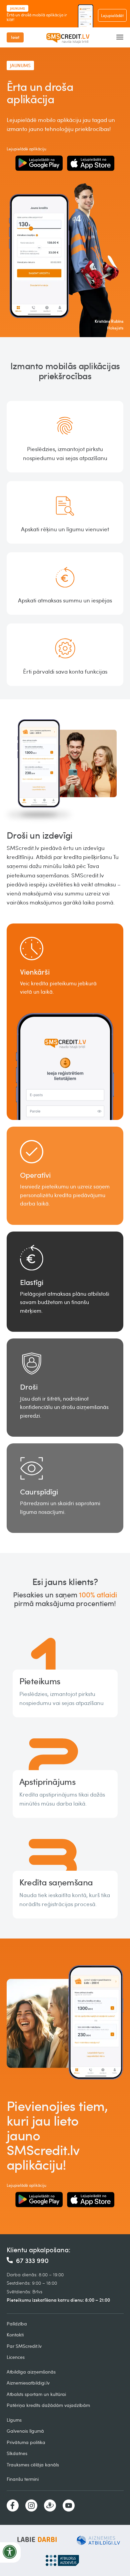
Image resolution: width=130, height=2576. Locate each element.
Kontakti (15, 2335)
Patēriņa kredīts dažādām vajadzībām (48, 2405)
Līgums (14, 2420)
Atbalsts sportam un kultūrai (36, 2394)
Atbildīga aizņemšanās (31, 2372)
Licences (16, 2357)
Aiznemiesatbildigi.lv (28, 2383)
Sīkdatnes (17, 2453)
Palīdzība (17, 2324)
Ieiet (15, 37)
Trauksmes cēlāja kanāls (33, 2465)
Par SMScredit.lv (24, 2346)
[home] (70, 37)
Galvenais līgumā (25, 2431)
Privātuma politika (26, 2442)
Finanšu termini (23, 2479)
